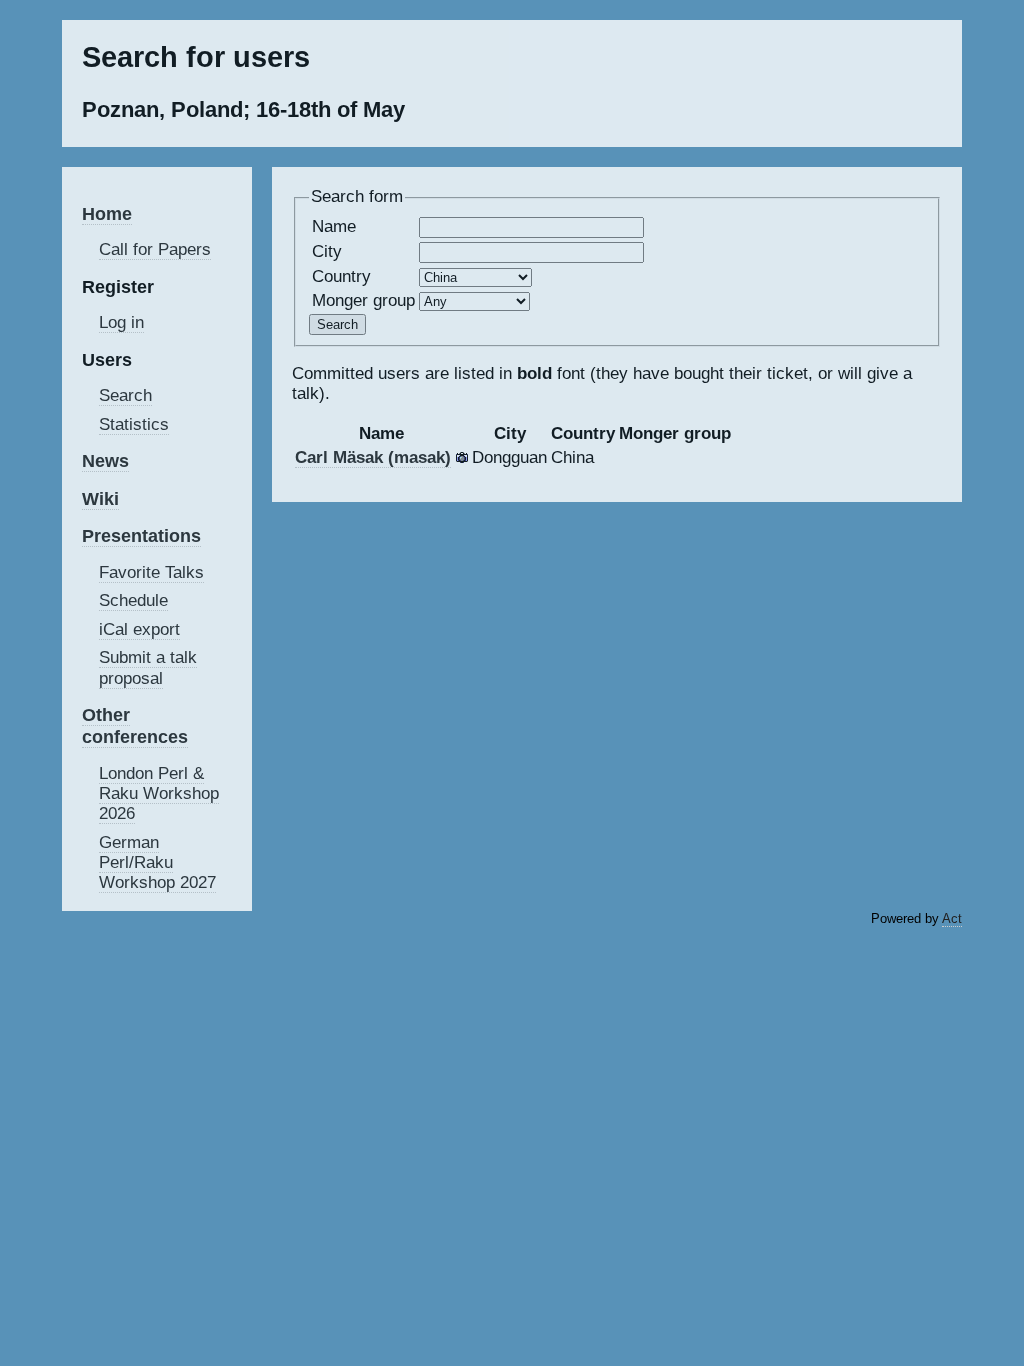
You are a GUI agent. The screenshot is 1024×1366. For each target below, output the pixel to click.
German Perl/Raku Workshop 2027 (157, 862)
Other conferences (135, 725)
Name (334, 226)
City (327, 251)
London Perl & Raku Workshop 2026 (159, 793)
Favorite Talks (151, 572)
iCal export (139, 629)
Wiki (100, 498)
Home (107, 213)
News (105, 460)
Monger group (363, 300)
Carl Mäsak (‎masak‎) (373, 457)
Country (341, 276)
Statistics (134, 424)
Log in (121, 322)
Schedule (133, 600)
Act (952, 918)
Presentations (141, 535)
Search (125, 395)
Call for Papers (155, 249)
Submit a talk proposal (148, 667)
